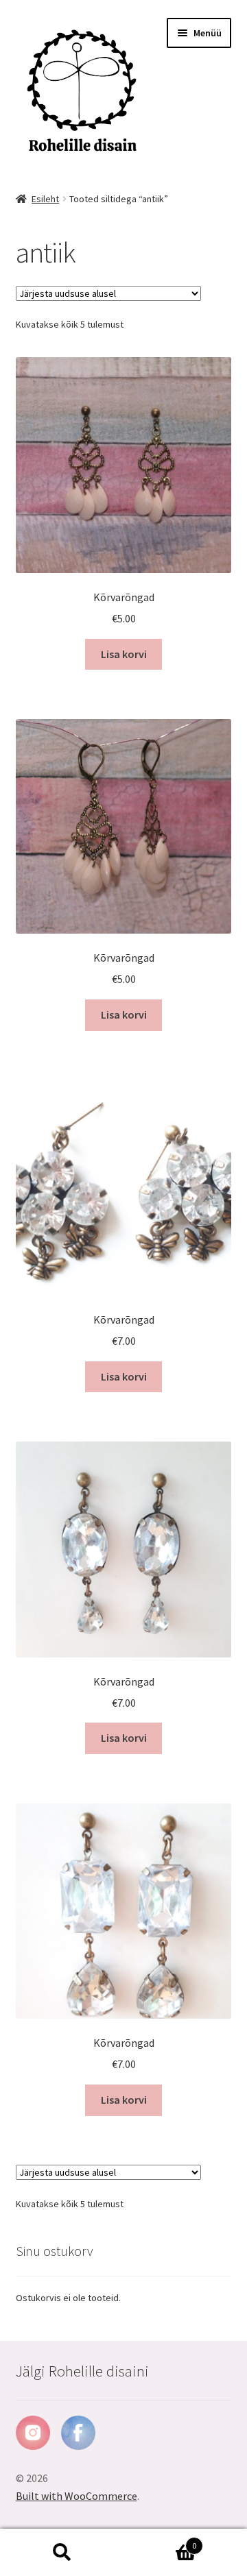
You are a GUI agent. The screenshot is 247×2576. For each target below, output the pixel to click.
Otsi (62, 2553)
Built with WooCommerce (77, 2496)
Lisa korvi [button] (124, 654)
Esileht (45, 199)
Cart (160, 2541)
